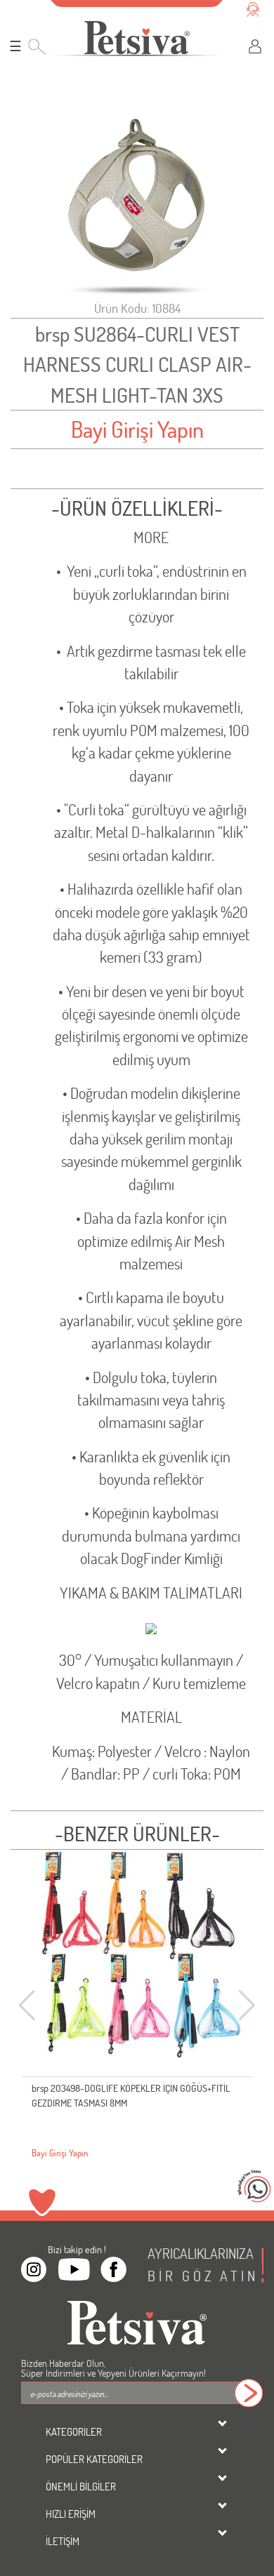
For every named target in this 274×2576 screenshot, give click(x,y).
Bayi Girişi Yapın (137, 429)
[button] (247, 2006)
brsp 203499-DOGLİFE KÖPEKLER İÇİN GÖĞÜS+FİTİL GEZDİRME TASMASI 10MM (131, 2095)
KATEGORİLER (74, 2431)
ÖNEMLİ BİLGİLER (81, 2486)
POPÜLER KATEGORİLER (94, 2459)
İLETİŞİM (63, 2541)
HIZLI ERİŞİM (71, 2514)
